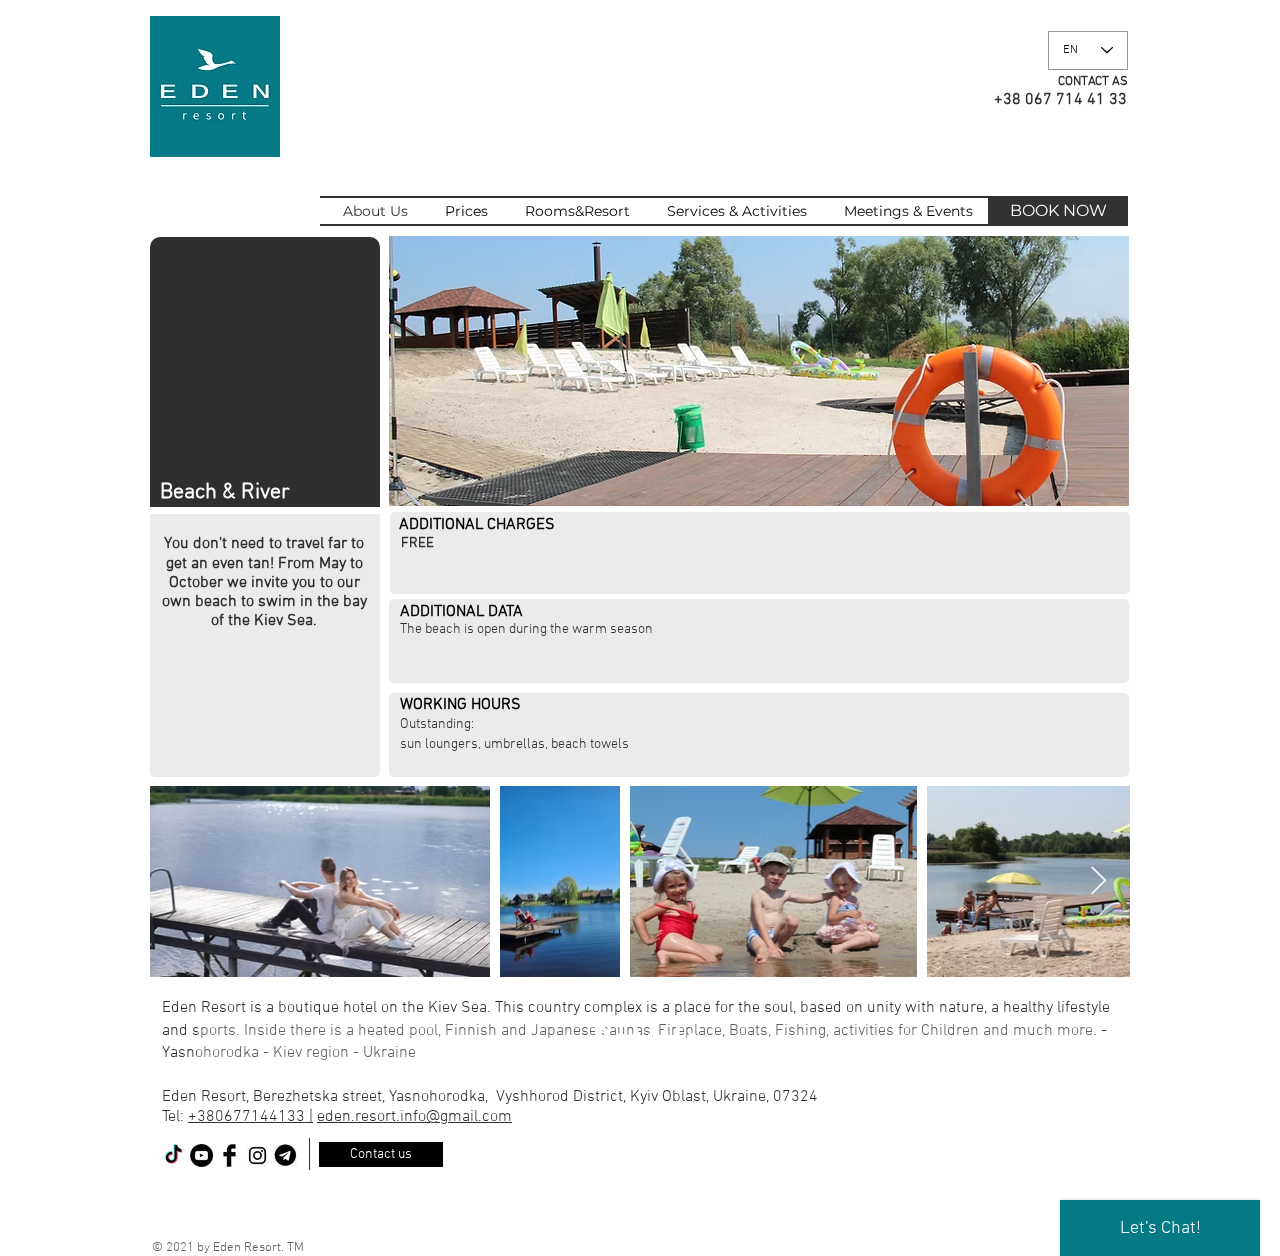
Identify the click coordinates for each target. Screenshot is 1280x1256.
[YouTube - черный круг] (201, 1155)
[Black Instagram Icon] (257, 1155)
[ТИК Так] (173, 1155)
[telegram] (285, 1155)
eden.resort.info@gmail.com (414, 1117)
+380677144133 (248, 1117)
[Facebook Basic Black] (229, 1155)
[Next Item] (1098, 881)
